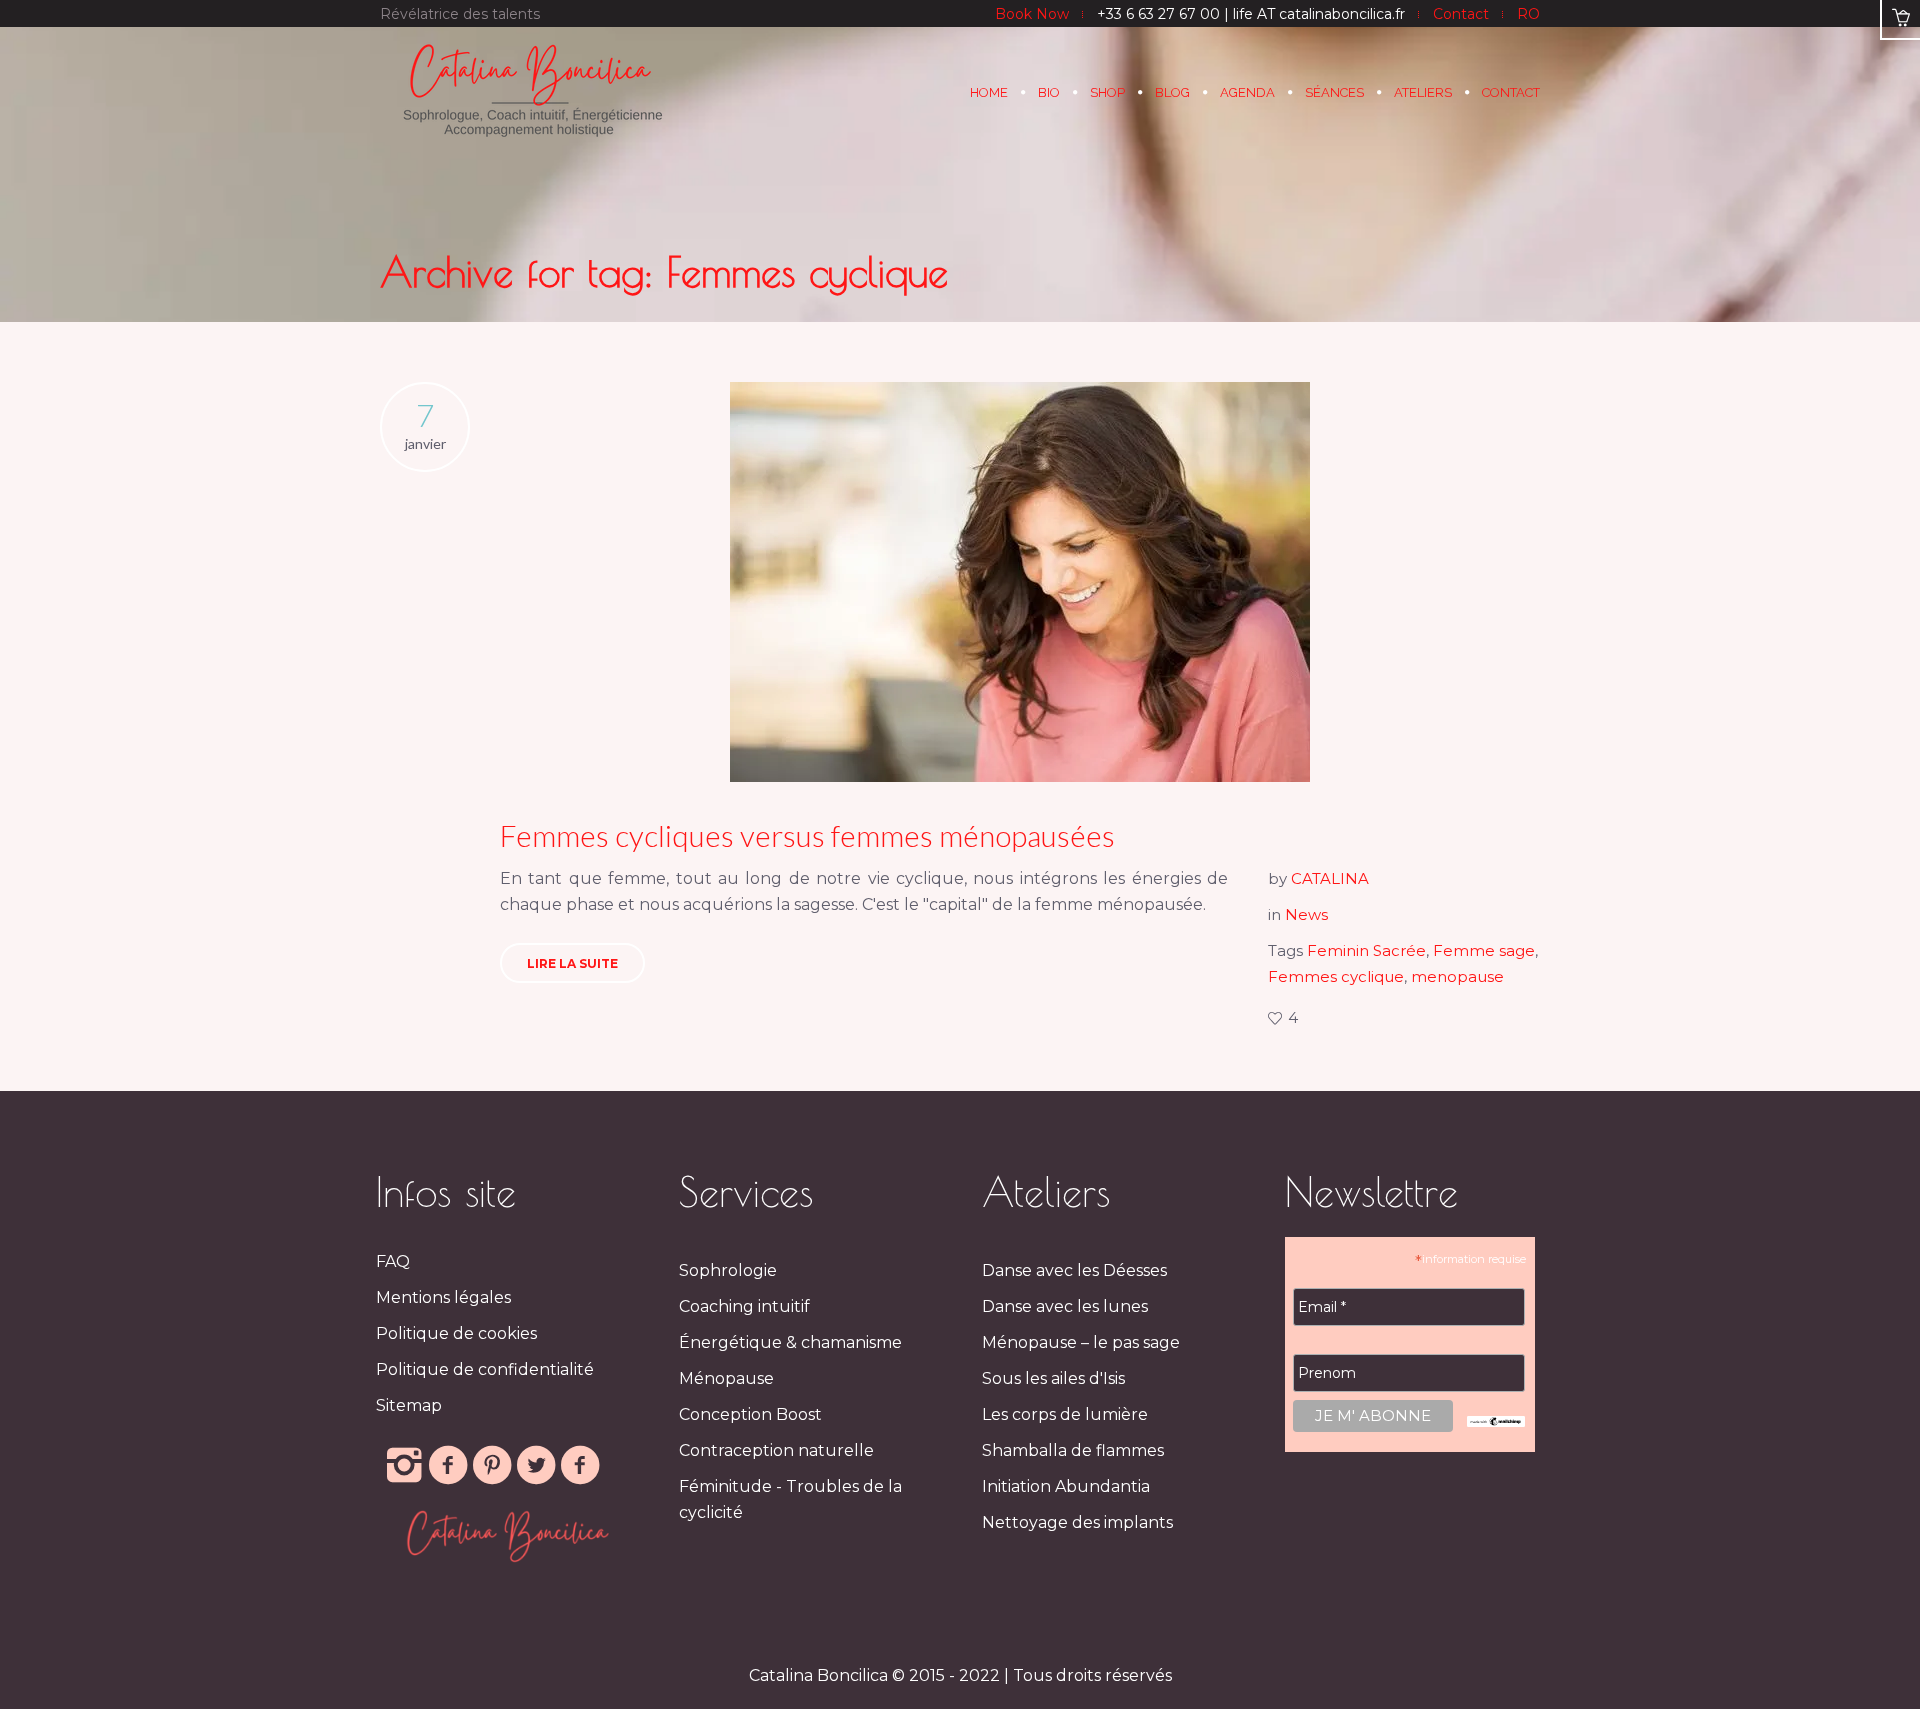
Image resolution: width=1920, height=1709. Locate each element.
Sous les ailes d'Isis (1053, 1378)
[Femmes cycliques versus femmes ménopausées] (1020, 582)
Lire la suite (572, 963)
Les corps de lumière (1065, 1414)
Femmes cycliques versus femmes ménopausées (807, 835)
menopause (1457, 976)
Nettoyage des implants (1077, 1522)
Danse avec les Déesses (1074, 1270)
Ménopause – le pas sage (1081, 1342)
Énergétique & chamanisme (790, 1342)
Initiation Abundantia (1066, 1486)
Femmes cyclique (1336, 976)
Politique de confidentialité (485, 1369)
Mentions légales (443, 1297)
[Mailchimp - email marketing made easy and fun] (1496, 1420)
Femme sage (1484, 950)
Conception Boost (750, 1414)
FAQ (393, 1261)
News (1306, 914)
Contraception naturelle (776, 1450)
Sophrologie (728, 1270)
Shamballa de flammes (1073, 1450)
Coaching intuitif (744, 1306)
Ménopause (726, 1378)
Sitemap (409, 1405)
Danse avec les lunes (1065, 1306)
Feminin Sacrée (1366, 950)
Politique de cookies (456, 1333)
